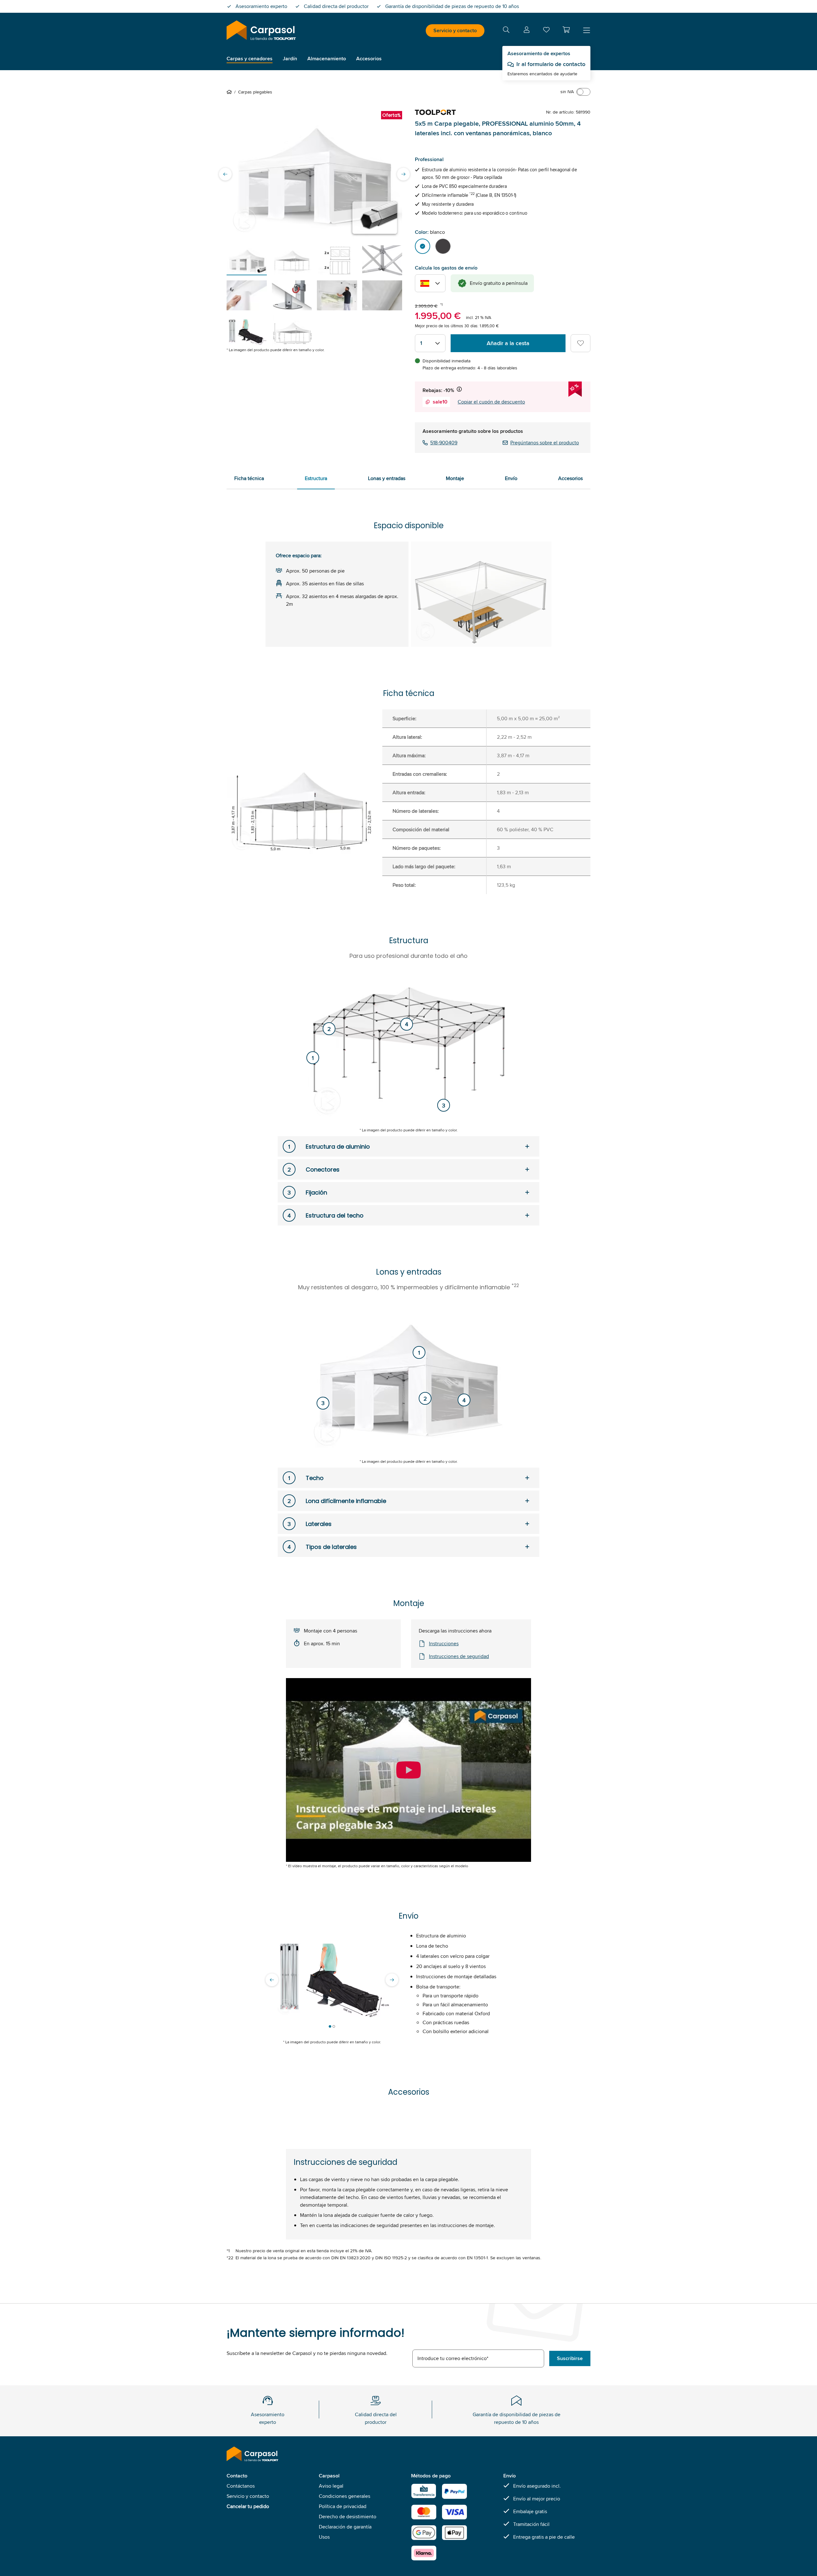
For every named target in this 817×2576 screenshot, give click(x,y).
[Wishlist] (546, 31)
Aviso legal (331, 2486)
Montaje (455, 478)
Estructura (316, 478)
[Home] (230, 92)
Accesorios (570, 478)
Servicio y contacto (455, 30)
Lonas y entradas (387, 478)
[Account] (527, 31)
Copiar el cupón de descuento (491, 402)
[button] (566, 30)
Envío (511, 478)
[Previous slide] (225, 174)
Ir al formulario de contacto (551, 64)
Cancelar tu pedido (248, 2506)
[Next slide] (403, 174)
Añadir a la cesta (508, 343)
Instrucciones (444, 1643)
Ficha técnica (249, 478)
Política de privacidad (343, 2506)
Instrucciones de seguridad (459, 1656)
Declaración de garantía (345, 2527)
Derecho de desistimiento (348, 2517)
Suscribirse (570, 2358)
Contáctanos (241, 2486)
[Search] (506, 31)
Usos (324, 2537)
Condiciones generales (345, 2496)
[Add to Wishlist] (581, 343)
